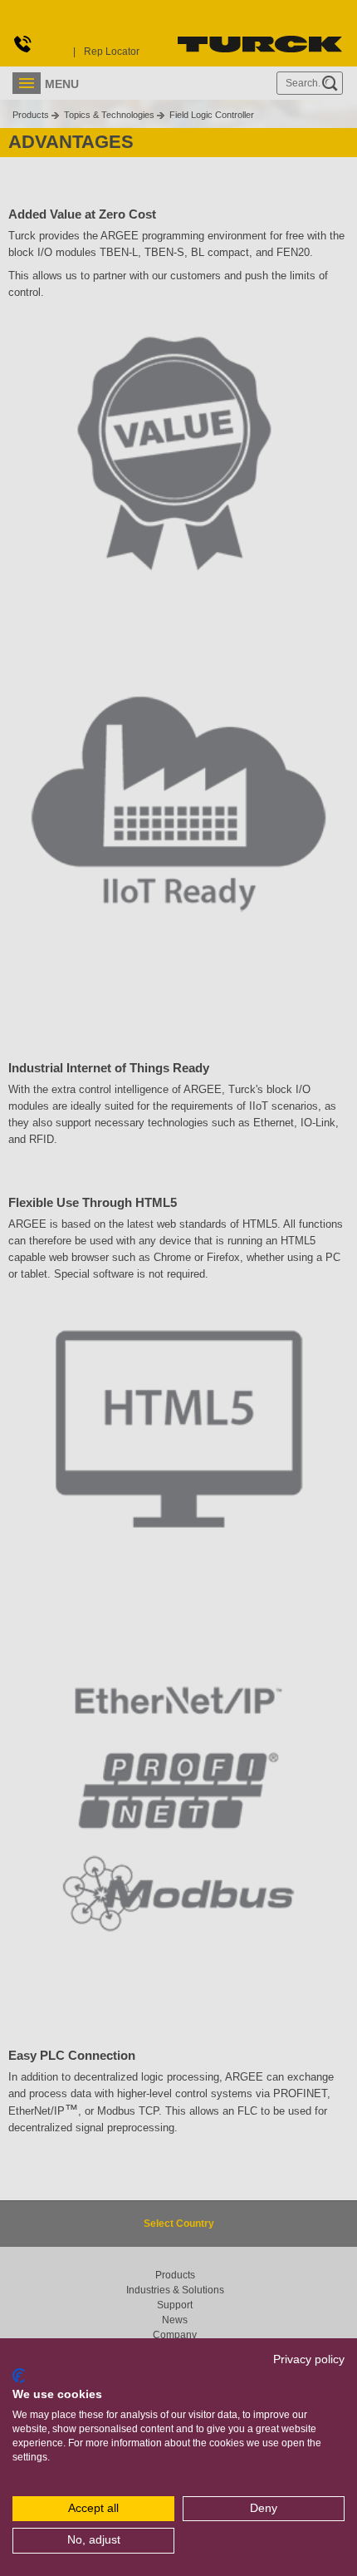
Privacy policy (309, 2359)
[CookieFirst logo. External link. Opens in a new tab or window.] (19, 2376)
